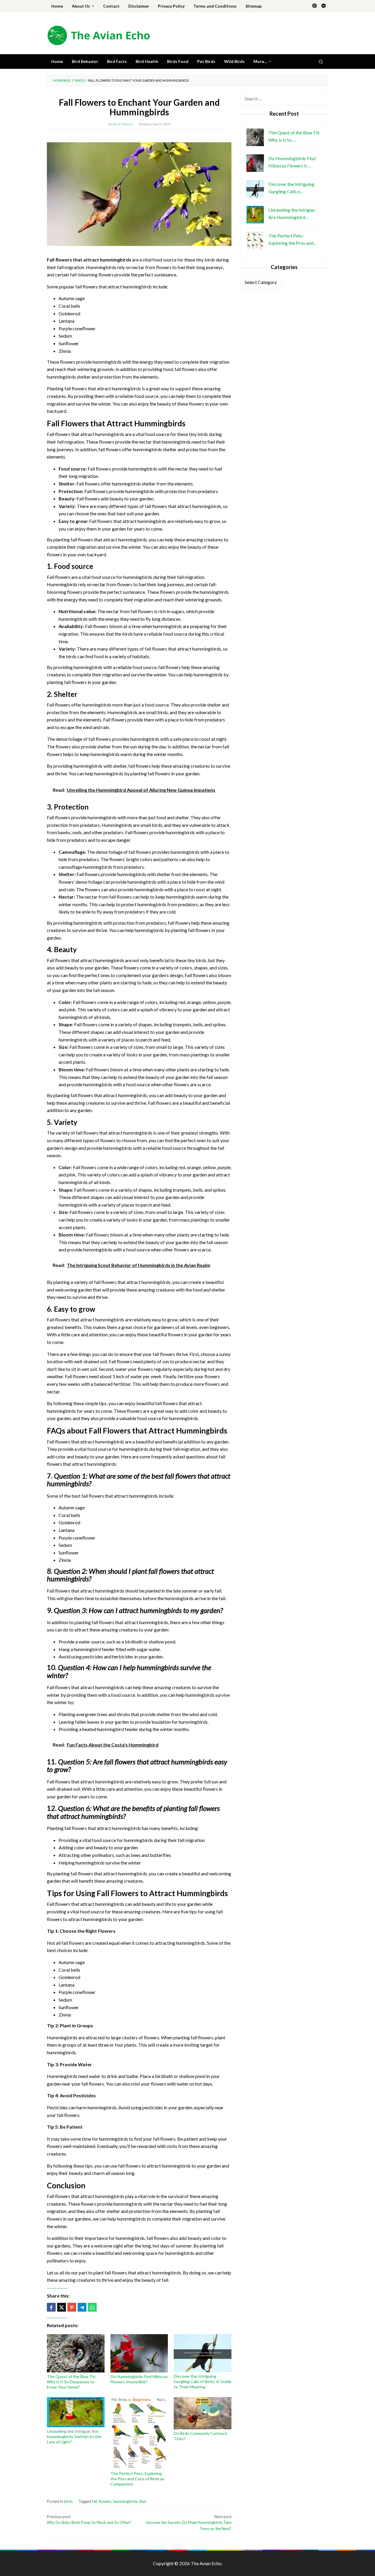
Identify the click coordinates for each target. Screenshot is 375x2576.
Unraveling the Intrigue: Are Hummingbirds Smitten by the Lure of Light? (74, 2436)
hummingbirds (125, 2501)
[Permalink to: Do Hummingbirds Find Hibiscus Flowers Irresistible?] (139, 2353)
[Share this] (51, 2307)
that (143, 2501)
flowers (105, 2501)
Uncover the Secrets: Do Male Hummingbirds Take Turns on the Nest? (189, 2523)
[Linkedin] (324, 6)
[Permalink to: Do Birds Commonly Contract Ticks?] (203, 2413)
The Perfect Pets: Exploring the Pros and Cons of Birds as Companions (137, 2479)
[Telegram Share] (82, 2307)
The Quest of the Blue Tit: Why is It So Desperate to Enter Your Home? (71, 2382)
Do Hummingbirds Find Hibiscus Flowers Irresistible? (139, 2379)
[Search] (321, 61)
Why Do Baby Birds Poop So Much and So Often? (89, 2520)
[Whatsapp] (92, 2307)
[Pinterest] (315, 6)
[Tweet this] (62, 2307)
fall (94, 2501)
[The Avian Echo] (98, 35)
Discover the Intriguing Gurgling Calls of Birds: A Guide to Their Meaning (202, 2381)
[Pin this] (72, 2307)
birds (68, 2501)
